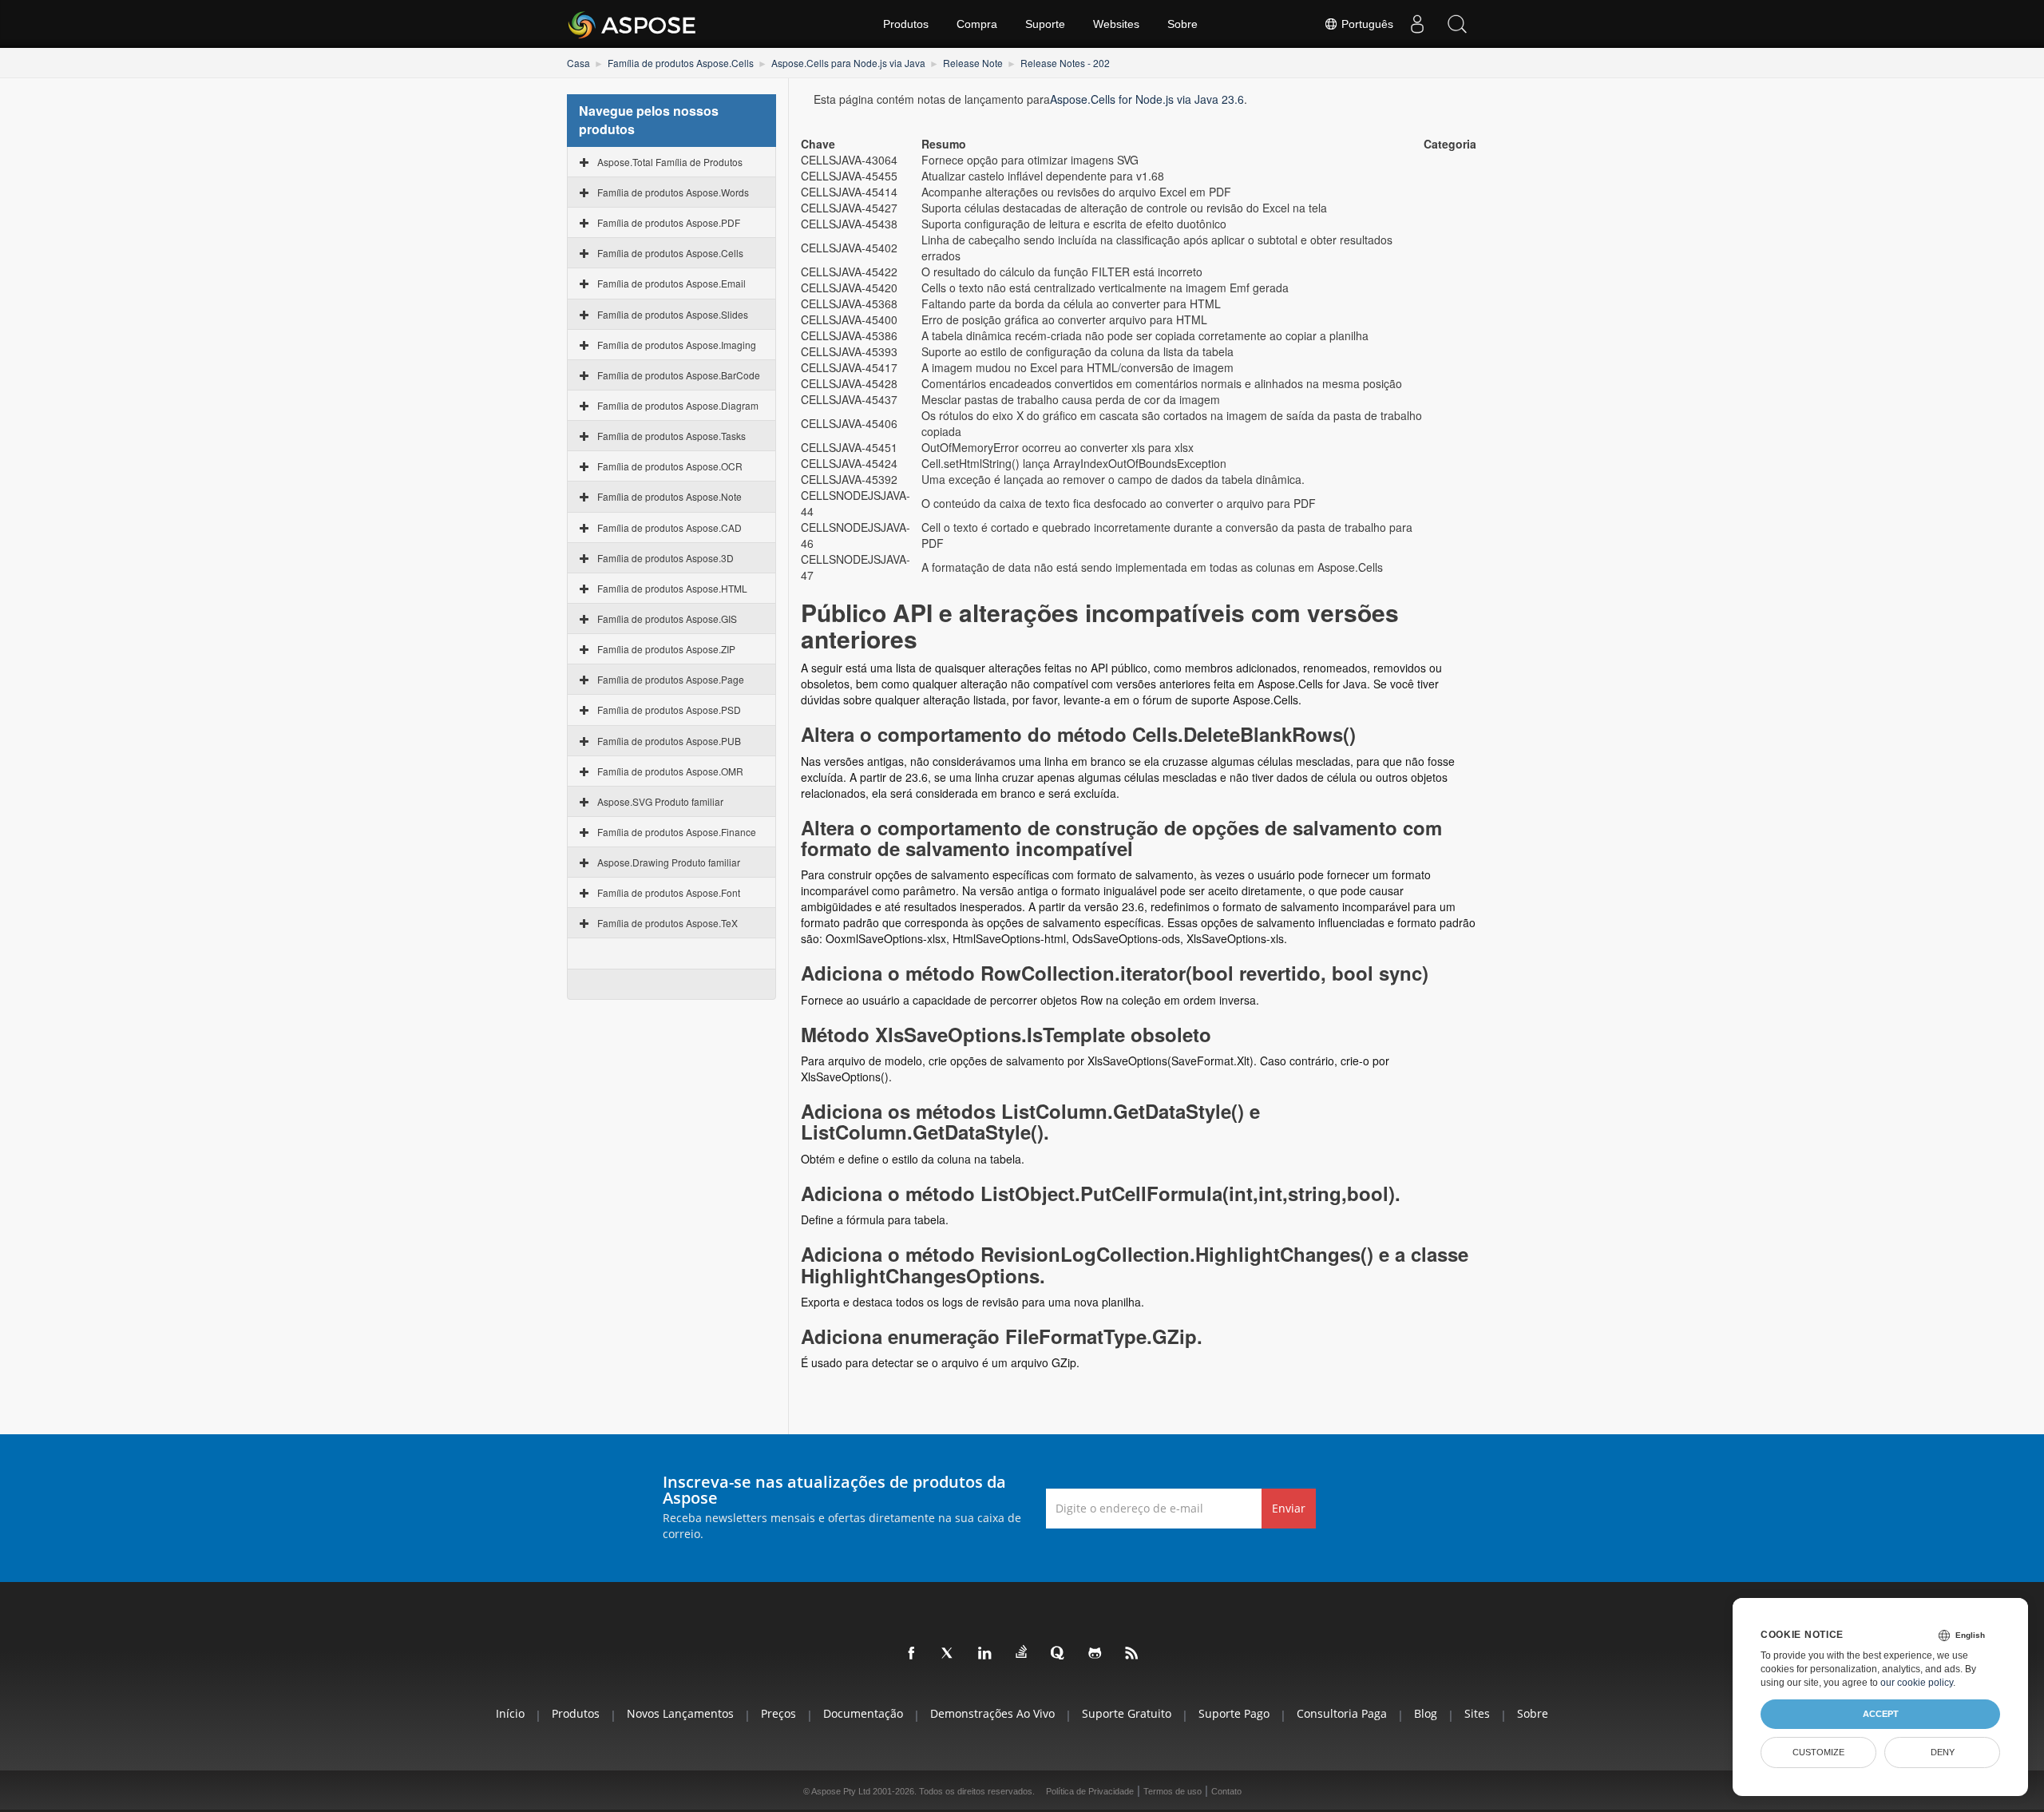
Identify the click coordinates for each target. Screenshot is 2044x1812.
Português (1366, 24)
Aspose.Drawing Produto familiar (669, 862)
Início (510, 1713)
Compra (977, 24)
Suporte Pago (1234, 1713)
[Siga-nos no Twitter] (949, 1654)
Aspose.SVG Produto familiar (660, 801)
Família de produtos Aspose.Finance (677, 832)
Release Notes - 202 (1065, 63)
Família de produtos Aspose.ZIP (666, 649)
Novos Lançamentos (680, 1713)
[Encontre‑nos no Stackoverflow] (1022, 1652)
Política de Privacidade (1090, 1791)
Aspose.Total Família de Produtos (670, 162)
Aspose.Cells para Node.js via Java (848, 63)
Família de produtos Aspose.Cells (681, 63)
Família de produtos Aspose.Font (669, 892)
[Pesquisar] (1457, 24)
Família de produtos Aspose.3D (665, 558)
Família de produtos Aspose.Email (671, 283)
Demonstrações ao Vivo (992, 1713)
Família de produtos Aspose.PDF (669, 222)
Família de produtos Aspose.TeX (667, 923)
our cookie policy (1917, 1683)
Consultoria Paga (1342, 1713)
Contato (1226, 1791)
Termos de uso (1173, 1791)
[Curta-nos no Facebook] (912, 1654)
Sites (1477, 1713)
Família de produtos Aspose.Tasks (671, 436)
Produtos (906, 24)
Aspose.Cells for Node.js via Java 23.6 (1147, 99)
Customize (1818, 1752)
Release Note (973, 63)
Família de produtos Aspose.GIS (667, 619)
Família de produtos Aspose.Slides (673, 314)
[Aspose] (633, 24)
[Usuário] (1417, 24)
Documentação (863, 1713)
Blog (1426, 1713)
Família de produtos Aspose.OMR (670, 771)
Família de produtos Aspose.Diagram (678, 405)
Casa (578, 63)
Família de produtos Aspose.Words (673, 192)
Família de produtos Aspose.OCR (670, 466)
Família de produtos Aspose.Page (671, 679)
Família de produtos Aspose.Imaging (677, 345)
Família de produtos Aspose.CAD (669, 527)
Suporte (1045, 24)
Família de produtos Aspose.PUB (669, 741)
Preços (778, 1713)
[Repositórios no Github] (1095, 1654)
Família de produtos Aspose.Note (669, 496)
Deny (1943, 1752)
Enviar (1289, 1508)
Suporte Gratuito (1127, 1713)
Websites (1116, 24)
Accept (1881, 1714)
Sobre (1182, 24)
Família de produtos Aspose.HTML (672, 588)
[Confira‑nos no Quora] (1059, 1654)
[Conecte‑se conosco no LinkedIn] (985, 1654)
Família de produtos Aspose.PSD (669, 710)
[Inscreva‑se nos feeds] (1132, 1654)
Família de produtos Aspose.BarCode (679, 375)
